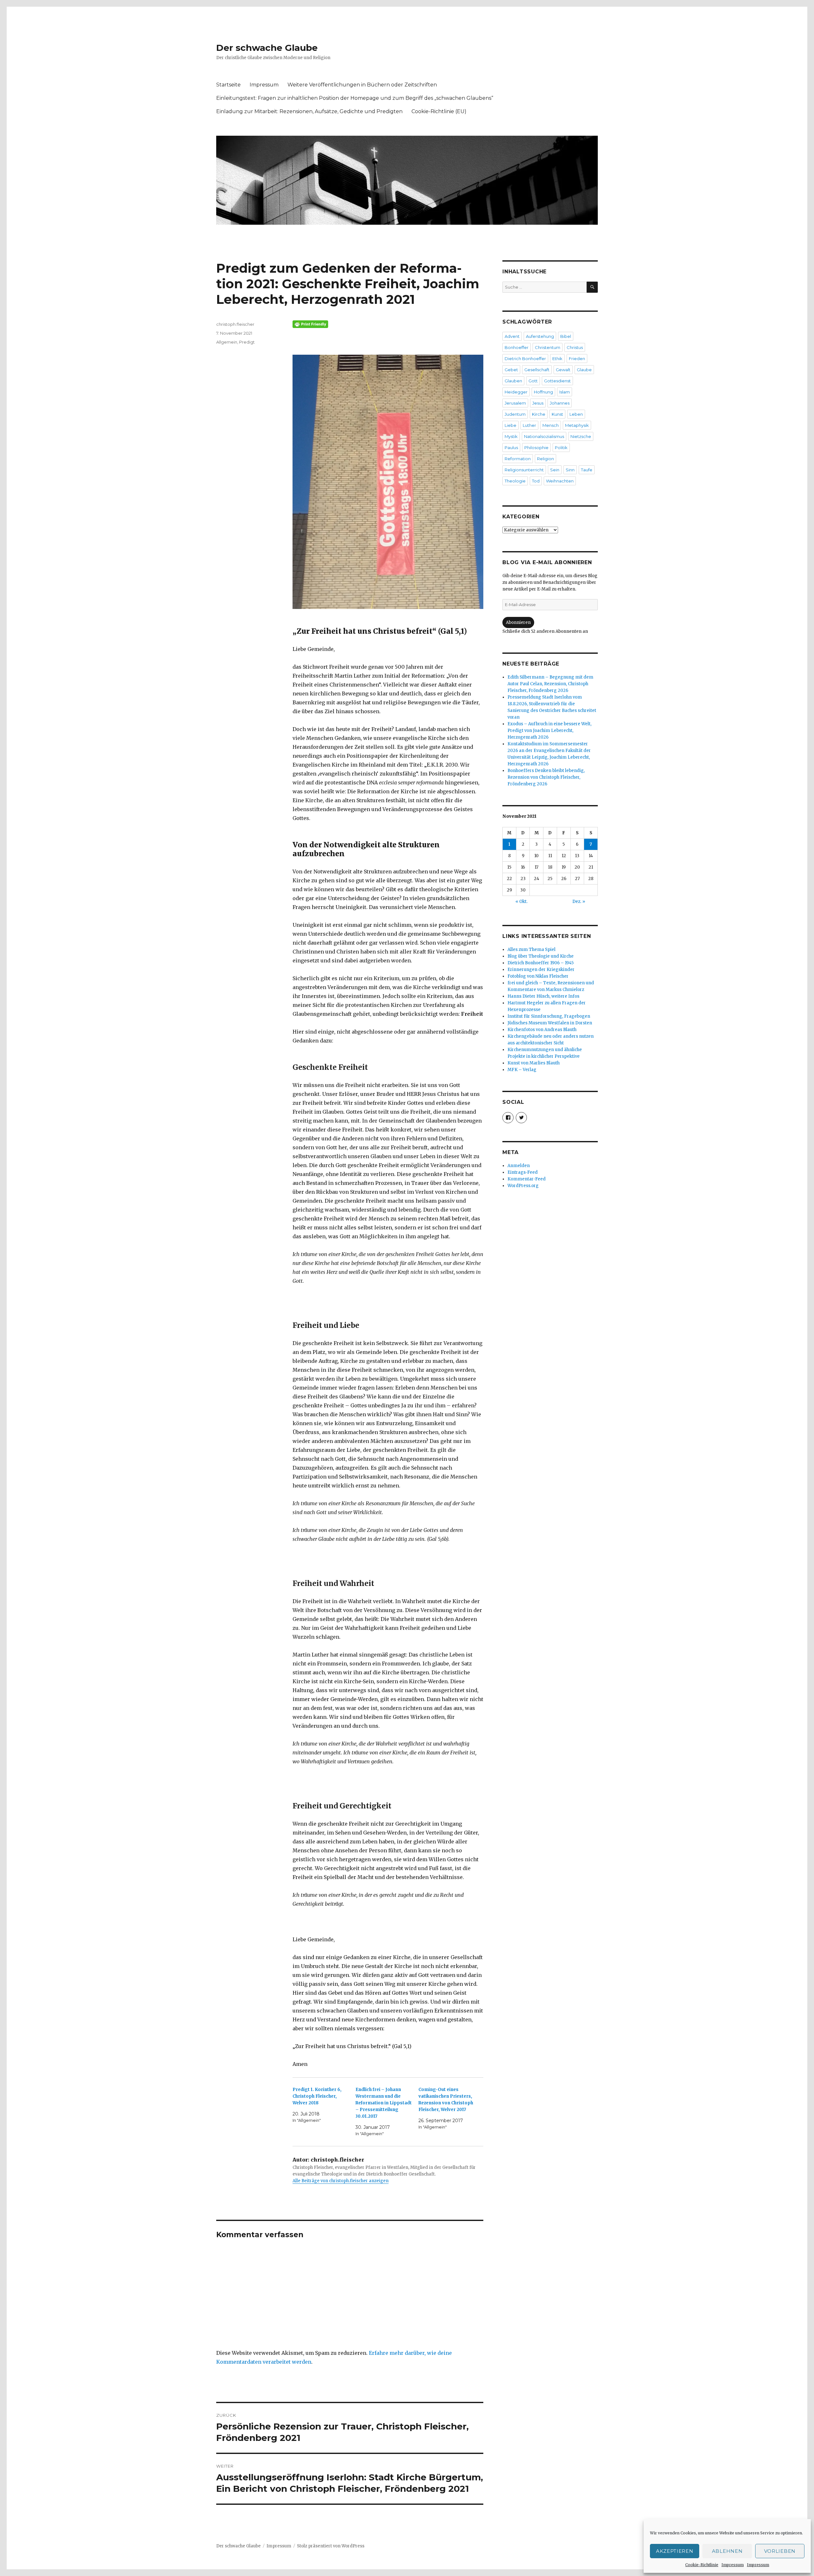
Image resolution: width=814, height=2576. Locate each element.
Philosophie (536, 448)
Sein (555, 470)
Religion (545, 459)
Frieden (577, 359)
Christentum (548, 347)
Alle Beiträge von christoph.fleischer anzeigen (341, 2181)
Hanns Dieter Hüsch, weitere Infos (543, 996)
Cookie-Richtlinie (702, 2565)
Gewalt (563, 370)
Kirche (539, 414)
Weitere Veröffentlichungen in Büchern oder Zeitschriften (362, 85)
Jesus (538, 403)
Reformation (518, 459)
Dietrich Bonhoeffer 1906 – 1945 (541, 963)
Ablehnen (727, 2551)
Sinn (570, 470)
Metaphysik (577, 425)
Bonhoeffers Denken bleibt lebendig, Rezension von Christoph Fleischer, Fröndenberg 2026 (546, 777)
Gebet (511, 370)
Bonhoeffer (517, 347)
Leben (576, 414)
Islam (565, 392)
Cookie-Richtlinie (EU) (439, 111)
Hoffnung (543, 392)
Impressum (733, 2565)
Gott (533, 381)
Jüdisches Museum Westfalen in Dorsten (550, 1023)
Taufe (587, 470)
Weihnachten (560, 481)
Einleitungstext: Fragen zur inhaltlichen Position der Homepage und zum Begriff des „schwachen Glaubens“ (355, 98)
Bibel (566, 336)
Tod (536, 481)
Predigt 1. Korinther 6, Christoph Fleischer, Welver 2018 (317, 2096)
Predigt (247, 342)
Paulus (511, 448)
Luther (529, 425)
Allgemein (227, 342)
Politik (561, 448)
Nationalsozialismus (544, 436)
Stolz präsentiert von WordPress (331, 2546)
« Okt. (521, 902)
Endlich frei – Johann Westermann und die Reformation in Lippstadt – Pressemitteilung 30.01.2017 (384, 2103)
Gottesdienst (557, 381)
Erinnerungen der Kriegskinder (541, 970)
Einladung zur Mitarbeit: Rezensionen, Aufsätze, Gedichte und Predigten (309, 111)
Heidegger (516, 392)
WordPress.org (523, 1186)
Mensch (551, 425)
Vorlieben (780, 2551)
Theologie (515, 481)
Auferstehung (540, 336)
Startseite (228, 85)
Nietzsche (581, 436)
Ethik (557, 359)
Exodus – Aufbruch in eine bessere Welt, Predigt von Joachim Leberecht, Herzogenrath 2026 (549, 731)
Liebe (510, 425)
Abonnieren (518, 622)
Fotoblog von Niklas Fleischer (538, 976)
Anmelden (519, 1166)
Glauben (513, 381)
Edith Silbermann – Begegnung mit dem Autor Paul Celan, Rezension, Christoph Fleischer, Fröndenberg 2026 (550, 684)
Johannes (560, 403)
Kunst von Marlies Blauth (534, 1063)
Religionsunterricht (524, 470)
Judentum (515, 414)
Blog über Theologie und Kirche (541, 956)
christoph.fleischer (235, 324)
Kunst (557, 414)
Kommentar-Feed (527, 1179)
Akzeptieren (675, 2551)
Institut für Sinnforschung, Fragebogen (549, 1016)
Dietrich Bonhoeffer (525, 359)
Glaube (584, 370)
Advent (512, 336)
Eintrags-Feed (523, 1172)
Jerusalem (515, 403)
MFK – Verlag (522, 1070)
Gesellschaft (537, 370)
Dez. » (579, 902)
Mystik (511, 436)
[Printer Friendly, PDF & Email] (388, 324)
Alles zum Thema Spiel (531, 950)
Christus (575, 347)
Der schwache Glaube (267, 48)
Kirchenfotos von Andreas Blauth (542, 1030)
